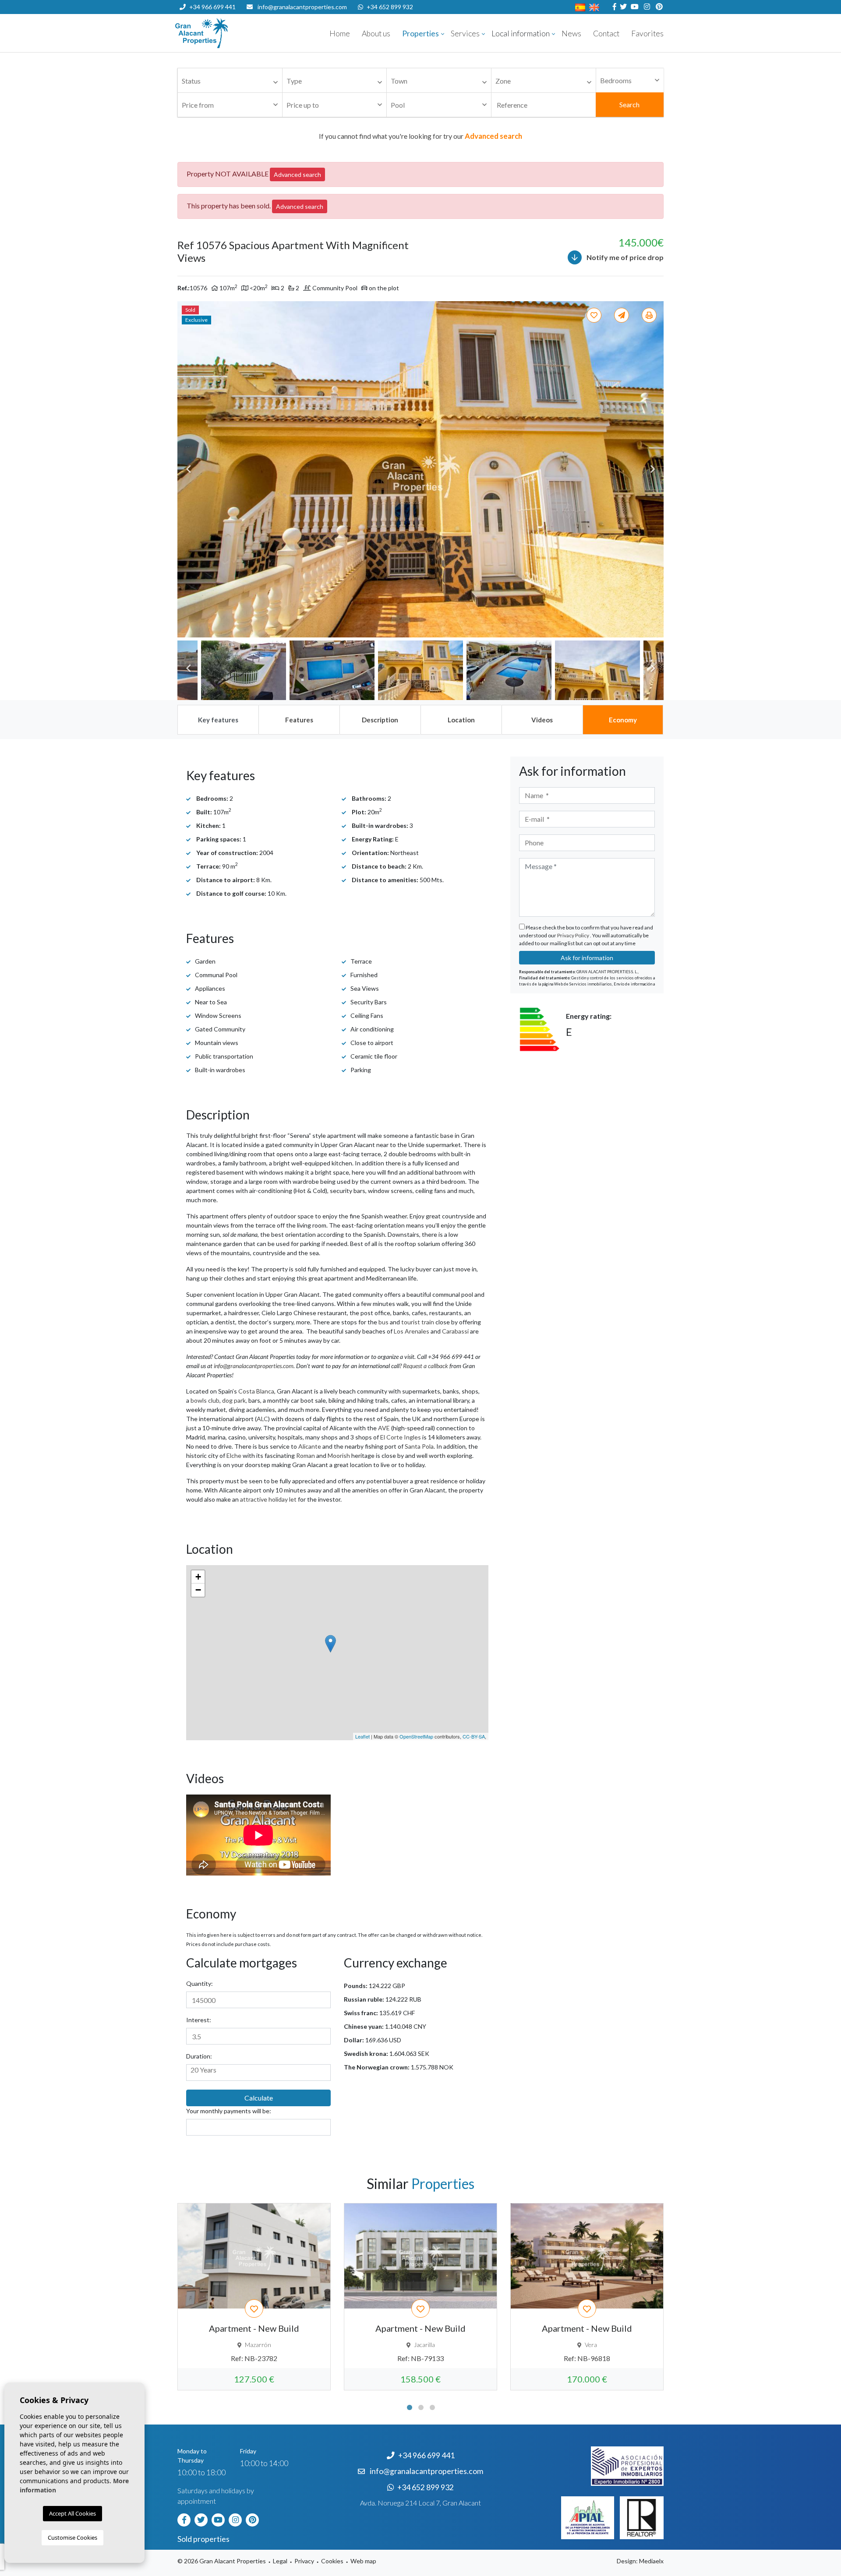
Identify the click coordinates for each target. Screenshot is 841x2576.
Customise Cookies (72, 2537)
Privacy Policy (574, 935)
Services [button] (465, 33)
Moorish (339, 1455)
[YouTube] (634, 7)
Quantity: (200, 1983)
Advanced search (297, 174)
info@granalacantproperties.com (302, 7)
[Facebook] (613, 7)
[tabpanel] (254, 2297)
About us (376, 33)
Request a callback (426, 1366)
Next (653, 469)
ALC (262, 1419)
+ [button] (198, 1577)
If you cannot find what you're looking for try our (420, 136)
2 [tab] (421, 2407)
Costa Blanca (256, 1391)
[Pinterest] (658, 7)
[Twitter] (622, 7)
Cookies (332, 2561)
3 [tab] (432, 2407)
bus (383, 1322)
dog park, (235, 1400)
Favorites (647, 33)
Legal (280, 2561)
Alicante (310, 1446)
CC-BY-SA (474, 1736)
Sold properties (203, 2539)
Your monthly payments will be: (229, 2111)
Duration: (199, 2056)
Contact (606, 33)
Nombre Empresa (228, 33)
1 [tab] (410, 2407)
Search (629, 104)
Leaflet (362, 1736)
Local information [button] (521, 33)
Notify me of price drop (624, 257)
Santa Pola (419, 1446)
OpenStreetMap (416, 1736)
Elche (234, 1455)
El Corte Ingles (401, 1437)
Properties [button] (420, 33)
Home (340, 33)
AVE (384, 1428)
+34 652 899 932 (390, 7)
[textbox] (232, 81)
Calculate (259, 2098)
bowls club (205, 1400)
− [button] (198, 1590)
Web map (363, 2561)
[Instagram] (646, 7)
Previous (188, 469)
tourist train (418, 1322)
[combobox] (230, 81)
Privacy (304, 2561)
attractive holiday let (268, 1499)
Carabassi (455, 1331)
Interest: (199, 2020)
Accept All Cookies (72, 2513)
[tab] (218, 720)
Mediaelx (651, 2561)
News (571, 33)
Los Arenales (412, 1331)
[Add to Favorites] (595, 315)
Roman (306, 1455)
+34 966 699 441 (212, 7)
